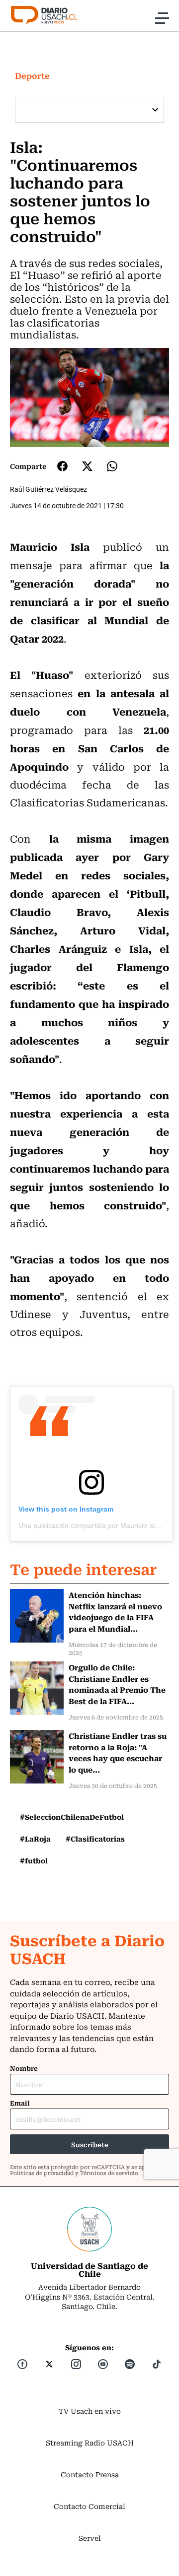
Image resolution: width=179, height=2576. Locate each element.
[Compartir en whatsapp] (112, 466)
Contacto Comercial (89, 2506)
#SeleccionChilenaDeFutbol (72, 1817)
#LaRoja (35, 1839)
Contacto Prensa (90, 2474)
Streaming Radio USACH (90, 2443)
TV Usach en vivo (90, 2411)
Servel (90, 2538)
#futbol (34, 1860)
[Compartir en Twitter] (87, 466)
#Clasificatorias (95, 1839)
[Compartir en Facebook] (62, 466)
